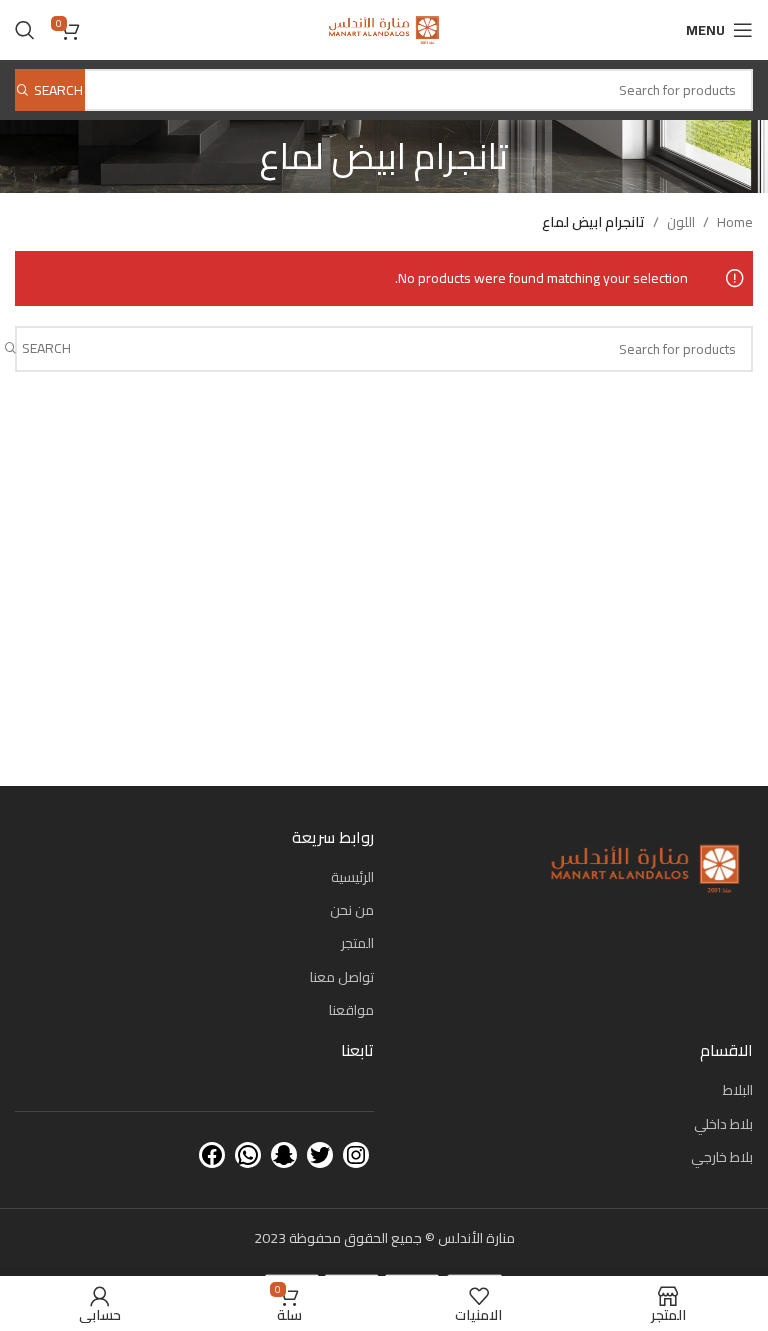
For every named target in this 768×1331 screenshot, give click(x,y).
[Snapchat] (284, 1155)
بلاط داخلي (723, 1124)
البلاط (738, 1090)
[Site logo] (383, 29)
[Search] (25, 30)
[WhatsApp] (248, 1155)
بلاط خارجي (722, 1157)
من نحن (352, 910)
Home (735, 222)
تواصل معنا (342, 977)
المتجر (357, 943)
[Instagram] (356, 1155)
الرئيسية (352, 877)
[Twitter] (320, 1155)
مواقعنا (351, 1010)
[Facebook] (212, 1155)
